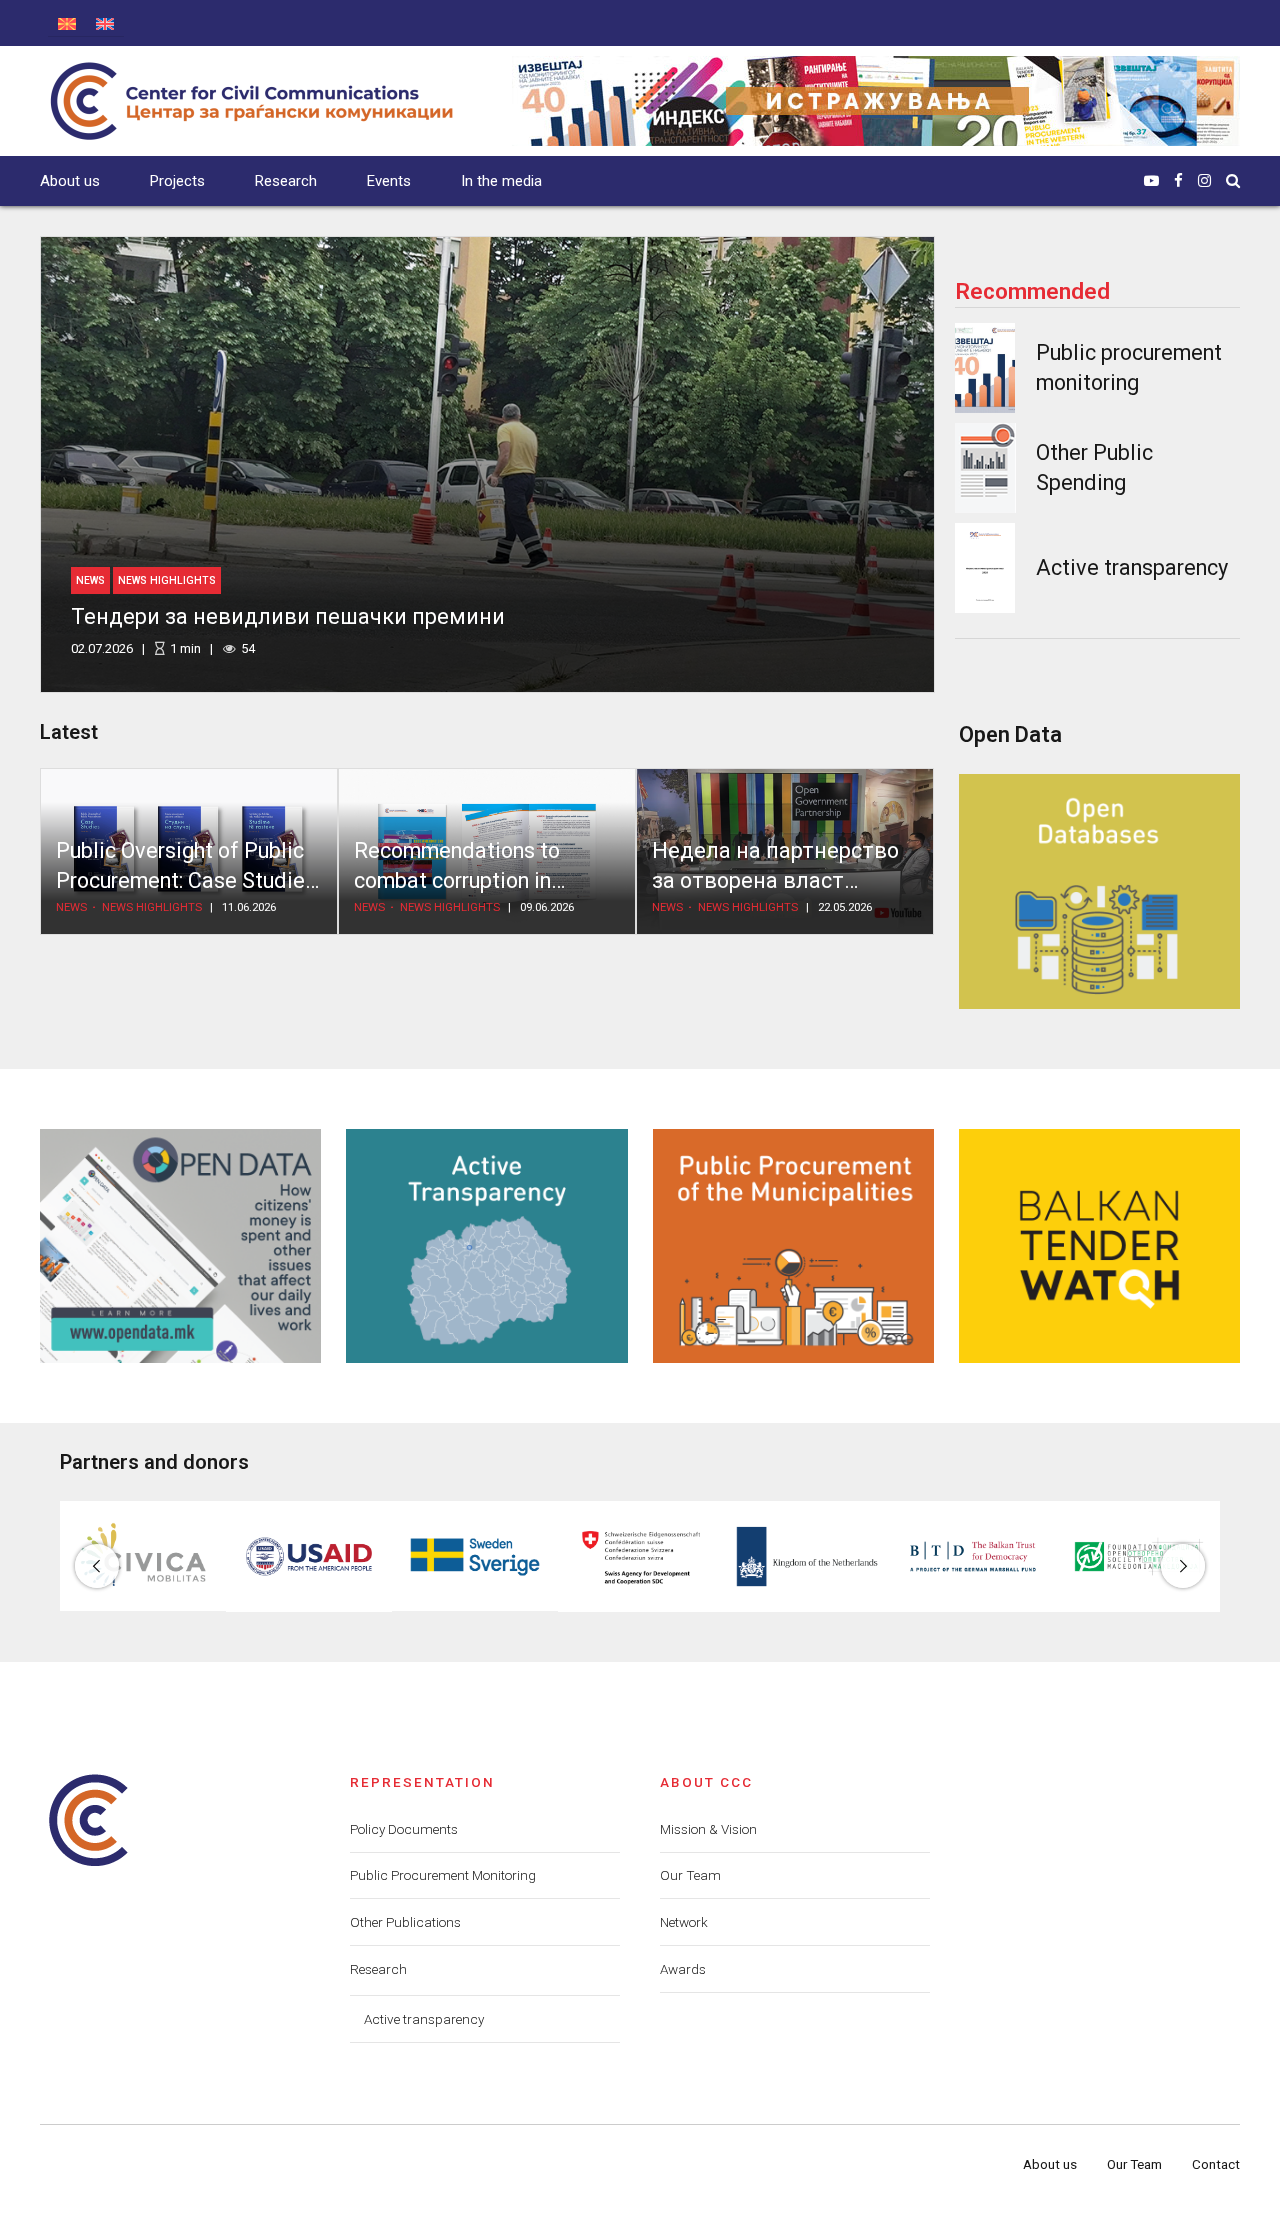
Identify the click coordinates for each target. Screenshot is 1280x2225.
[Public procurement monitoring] (985, 368)
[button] (97, 1566)
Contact (1216, 2164)
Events (389, 181)
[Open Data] (180, 1246)
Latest (69, 732)
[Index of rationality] (985, 468)
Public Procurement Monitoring (443, 1875)
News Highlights (167, 580)
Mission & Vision (708, 1829)
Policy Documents (404, 1829)
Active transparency (1132, 567)
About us (70, 181)
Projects (177, 181)
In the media (501, 181)
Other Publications (405, 1922)
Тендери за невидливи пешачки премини (288, 616)
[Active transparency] (985, 568)
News (90, 580)
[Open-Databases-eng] (1099, 891)
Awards (683, 1969)
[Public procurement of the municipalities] (793, 1246)
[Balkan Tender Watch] (1099, 1246)
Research (286, 181)
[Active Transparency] (486, 1246)
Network (684, 1922)
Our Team (690, 1875)
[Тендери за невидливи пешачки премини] (487, 464)
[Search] (1233, 180)
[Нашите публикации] (876, 101)
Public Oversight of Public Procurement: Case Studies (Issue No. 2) (186, 881)
